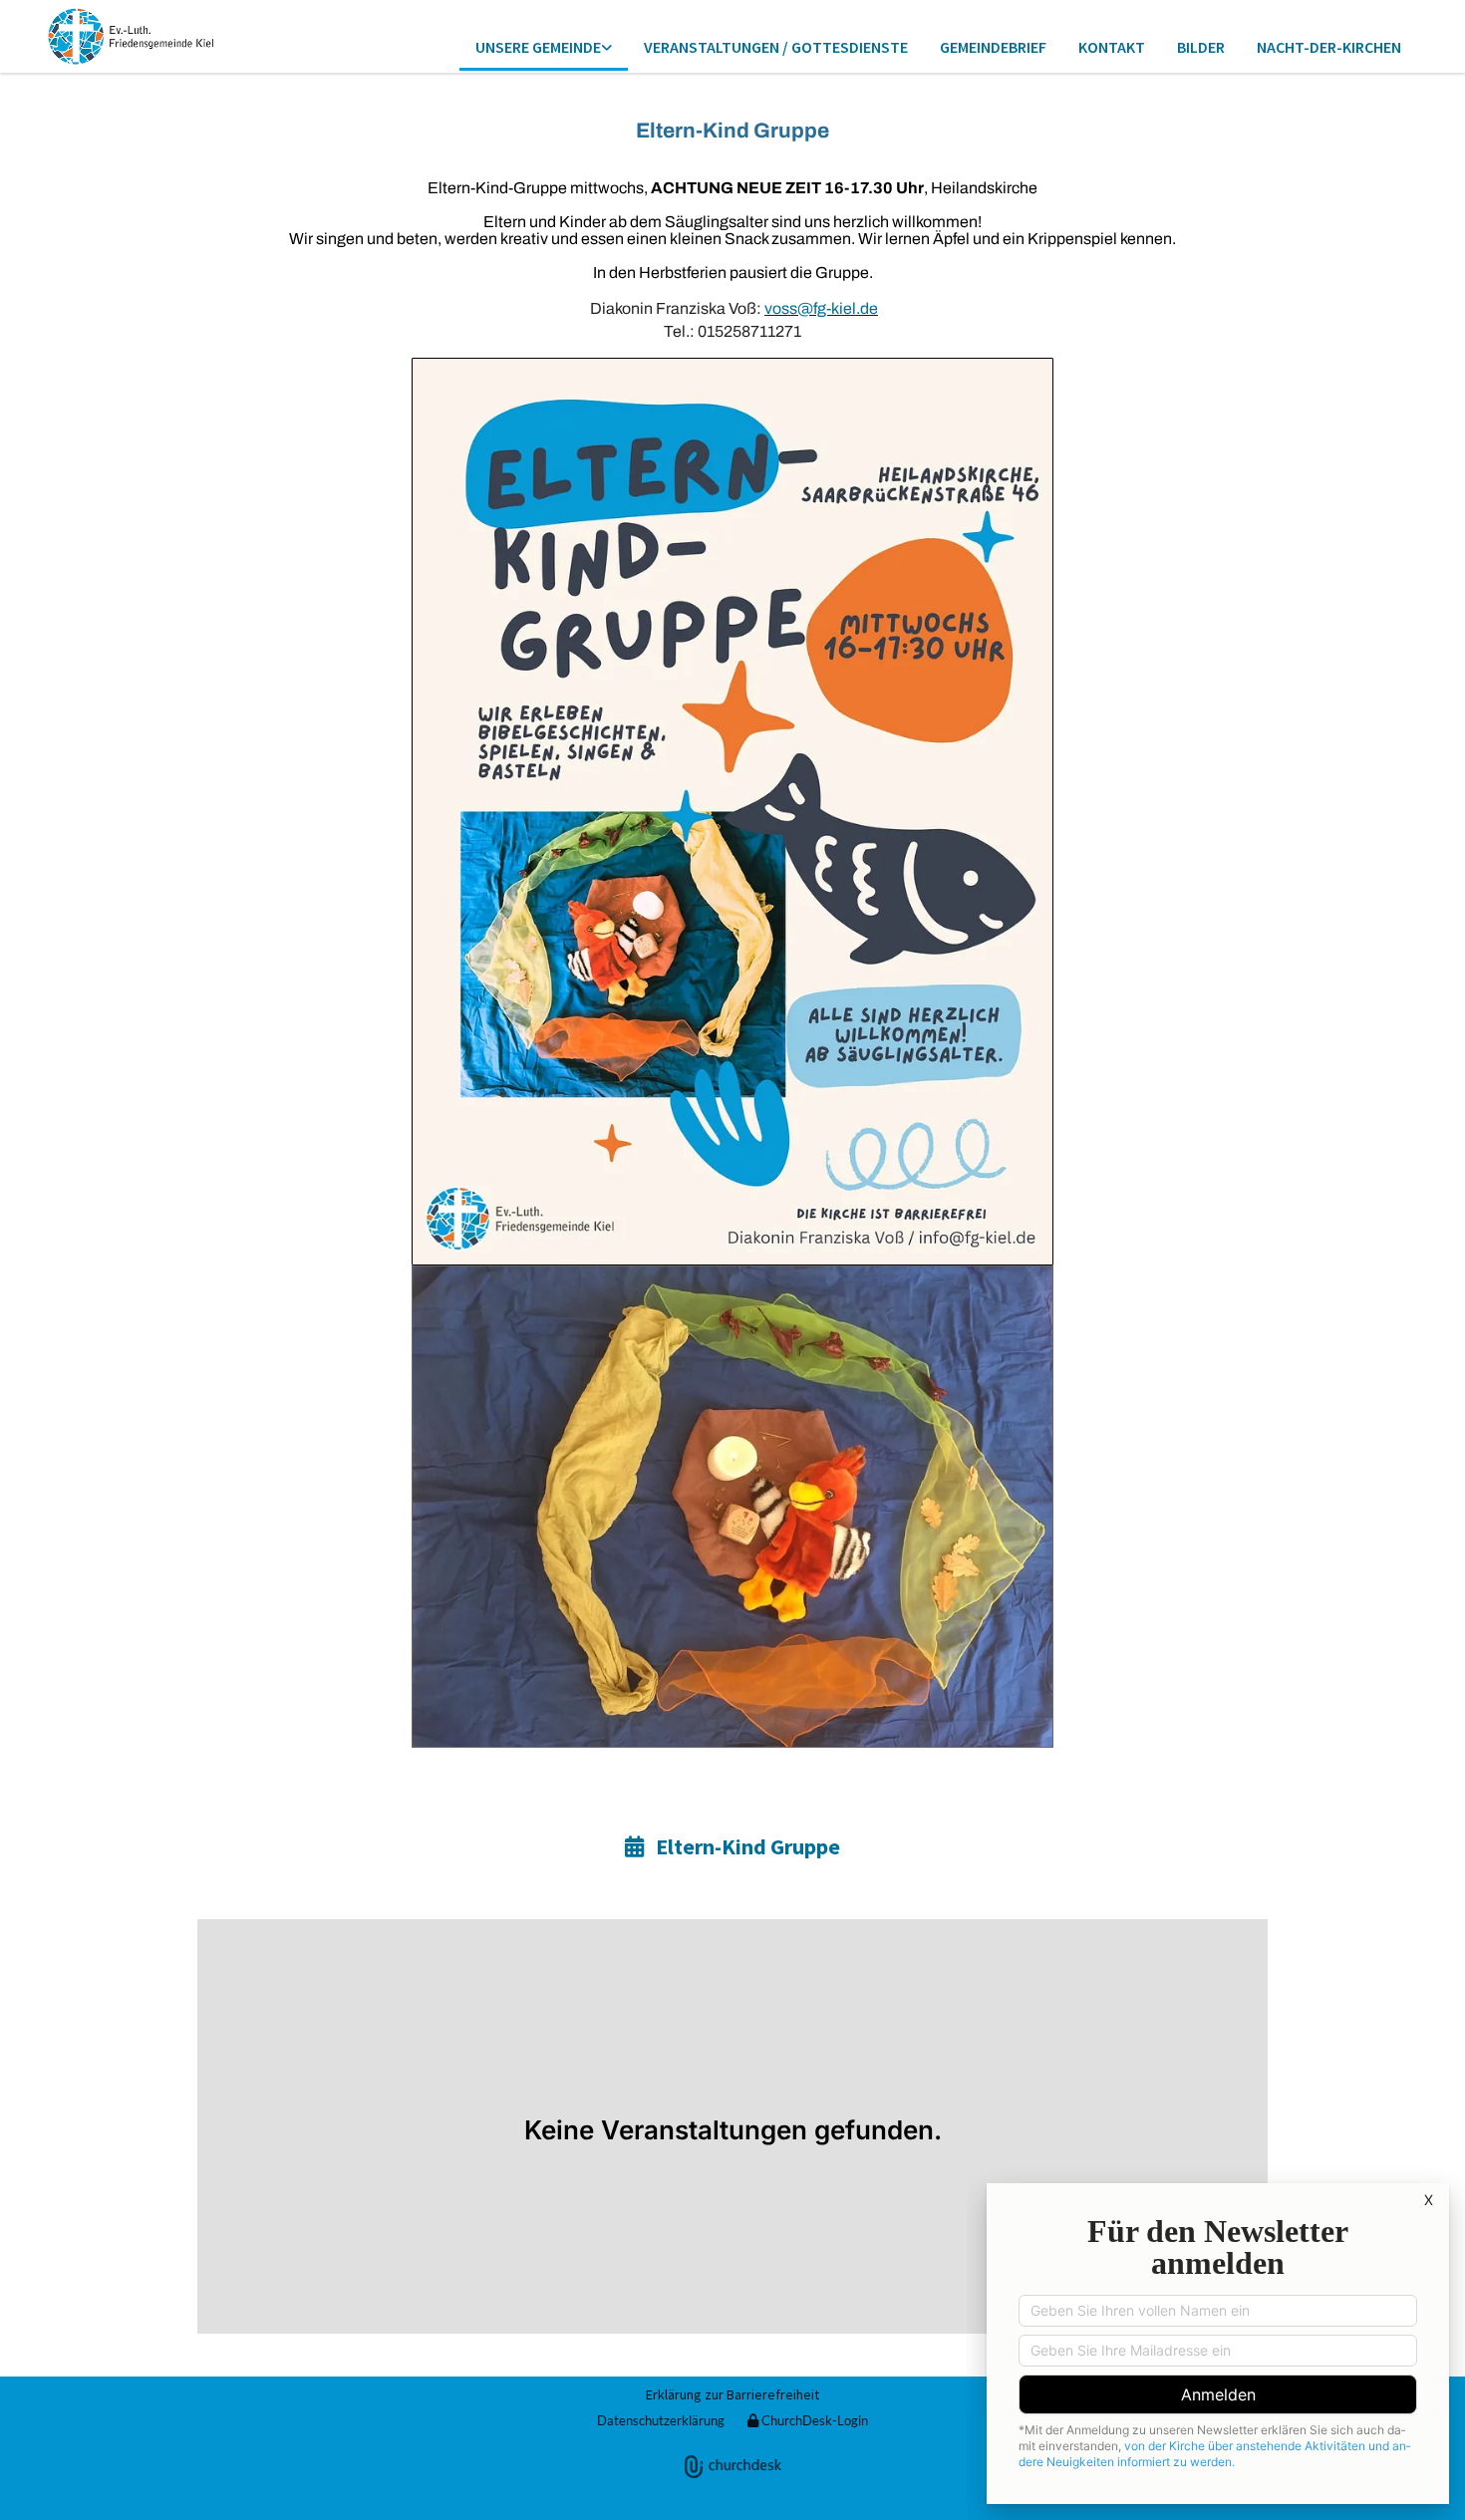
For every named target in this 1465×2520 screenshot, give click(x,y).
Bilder (1201, 47)
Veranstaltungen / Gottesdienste (776, 47)
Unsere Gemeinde (538, 47)
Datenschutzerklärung (661, 2420)
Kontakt (1112, 47)
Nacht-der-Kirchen (1329, 47)
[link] (544, 48)
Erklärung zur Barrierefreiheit (732, 2394)
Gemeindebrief (993, 47)
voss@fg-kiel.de (821, 308)
